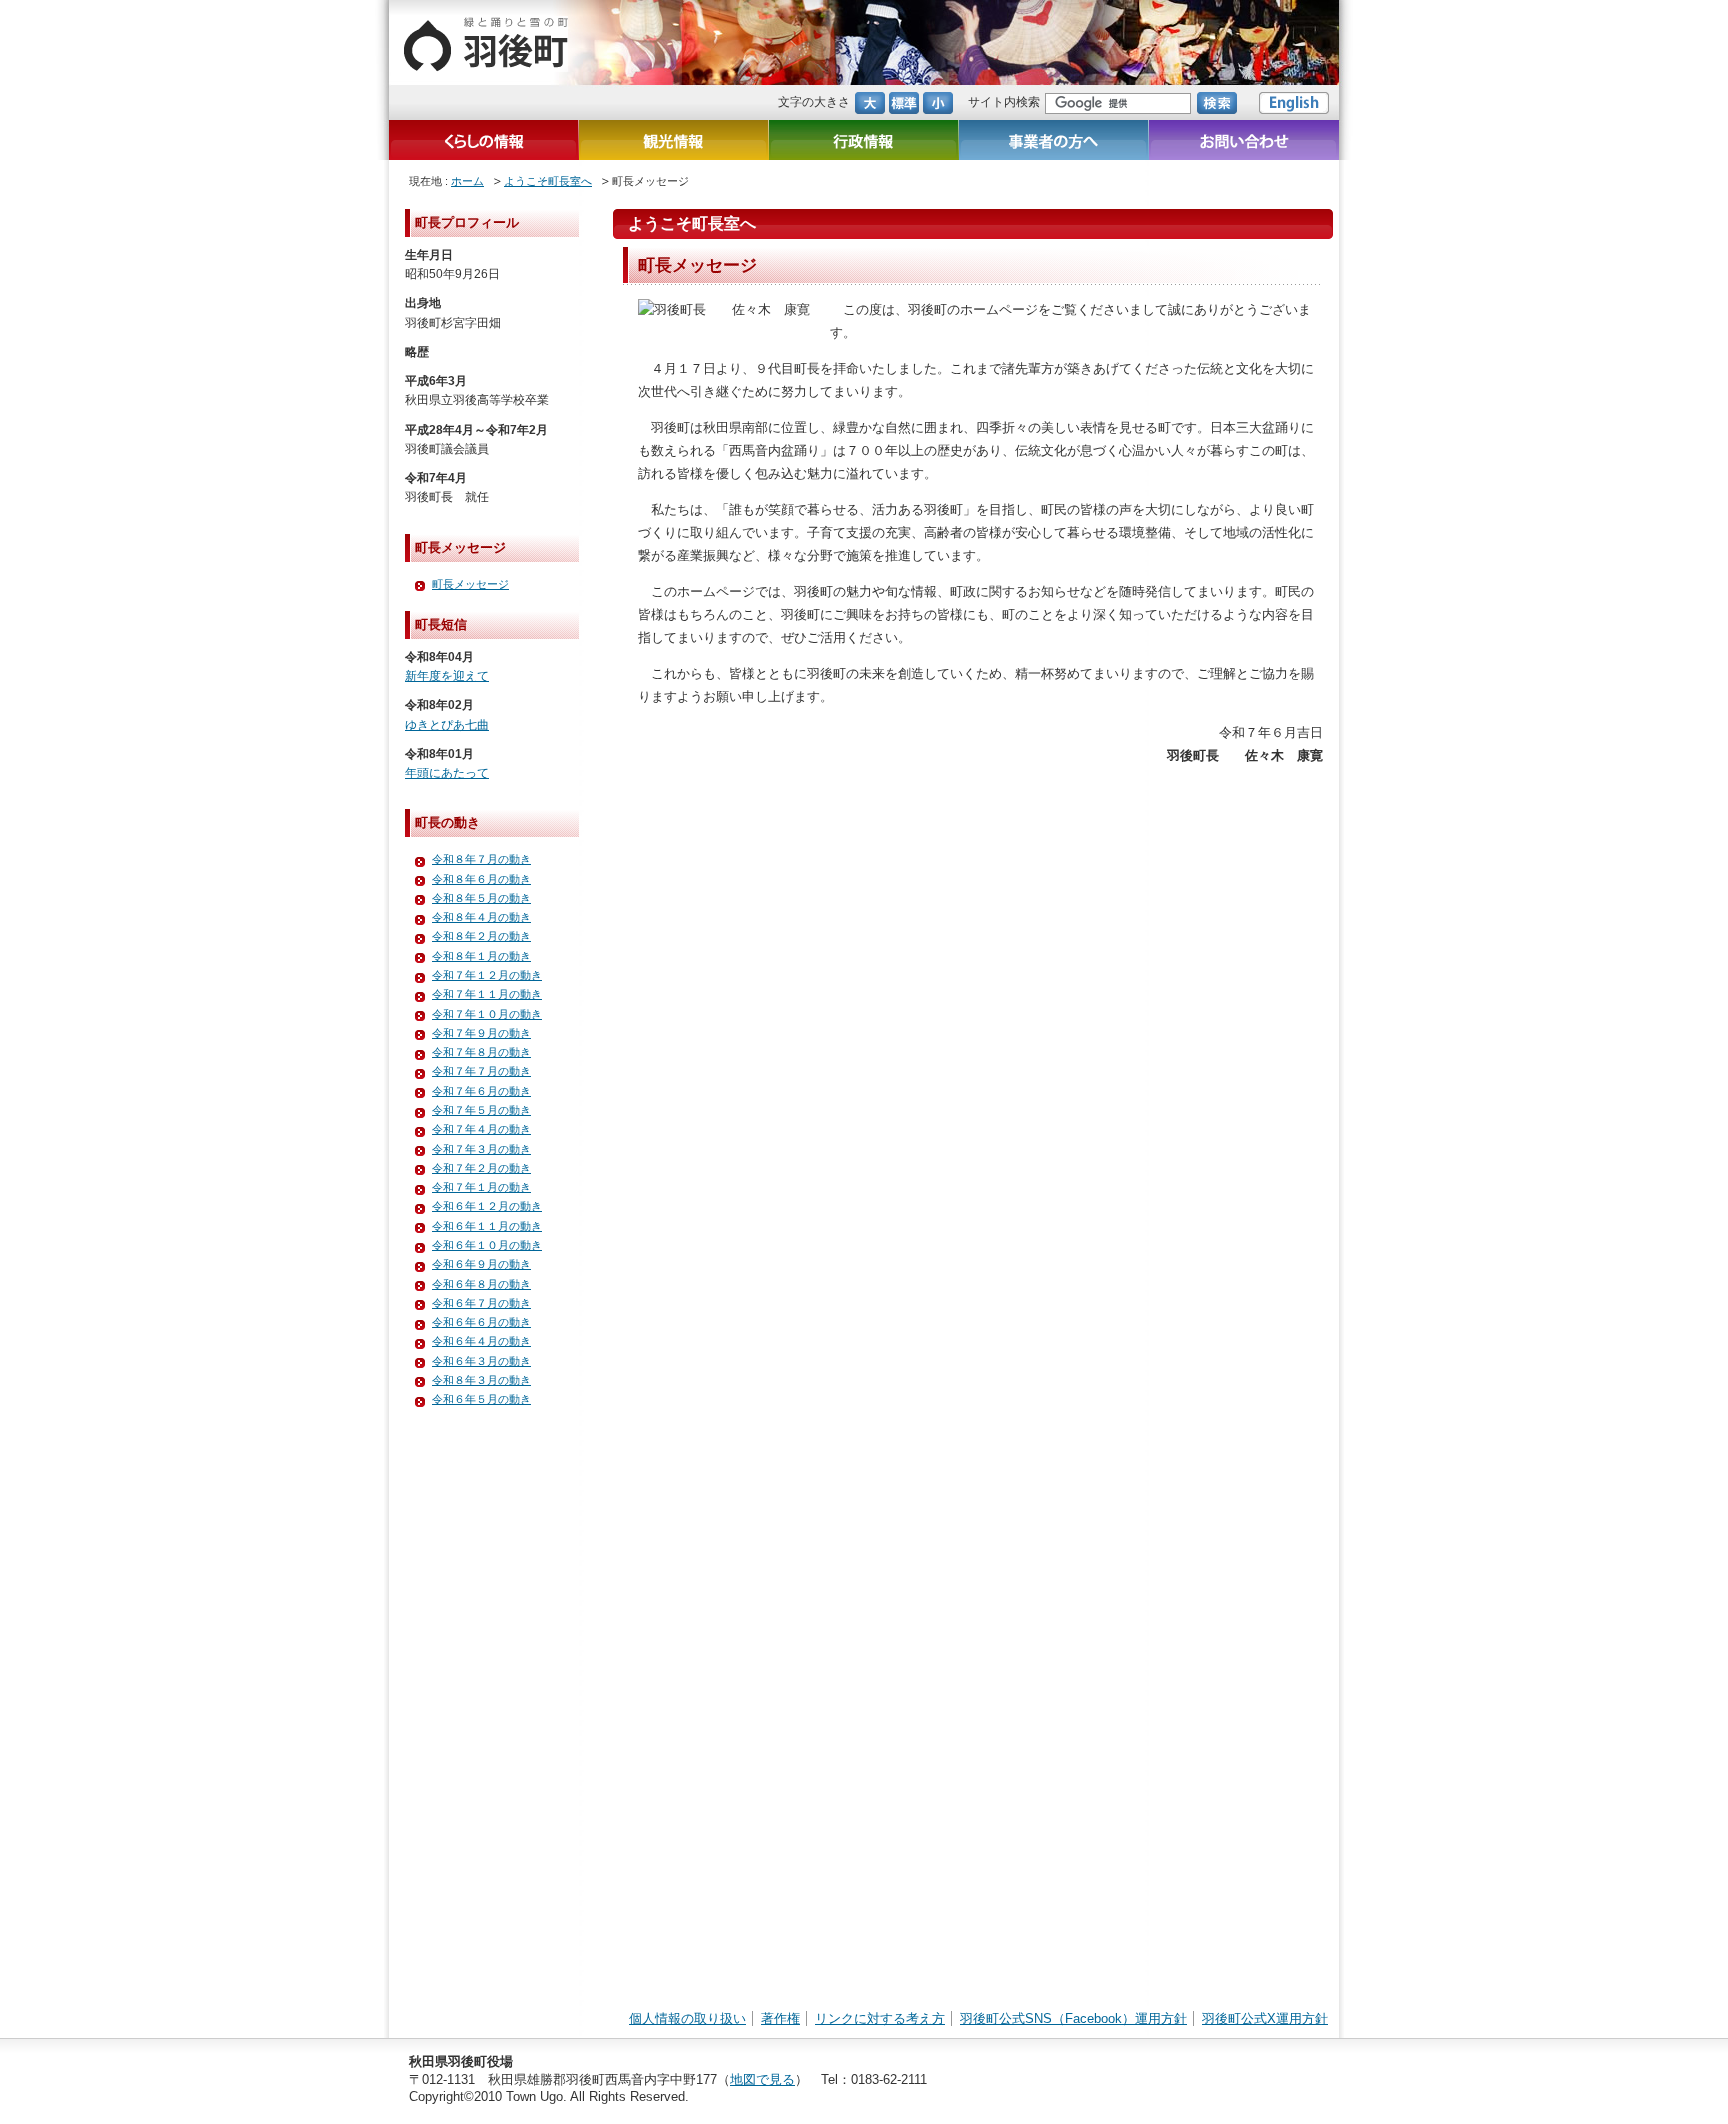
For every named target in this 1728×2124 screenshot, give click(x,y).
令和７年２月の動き (481, 1168)
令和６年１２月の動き (487, 1206)
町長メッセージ (470, 584)
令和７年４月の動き (481, 1129)
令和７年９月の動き (481, 1033)
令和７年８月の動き (481, 1052)
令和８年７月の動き (481, 859)
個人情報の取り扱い (687, 2018)
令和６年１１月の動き (487, 1226)
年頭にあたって (447, 773)
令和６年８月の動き (481, 1284)
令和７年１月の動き (481, 1187)
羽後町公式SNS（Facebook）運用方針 (1073, 2018)
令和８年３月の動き (481, 1380)
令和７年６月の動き (481, 1091)
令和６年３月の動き (481, 1361)
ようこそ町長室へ (548, 181)
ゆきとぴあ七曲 (447, 725)
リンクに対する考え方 (880, 2018)
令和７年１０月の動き (487, 1014)
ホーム (467, 181)
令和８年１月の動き (481, 956)
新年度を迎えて (447, 676)
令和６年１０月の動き (487, 1245)
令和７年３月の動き (481, 1149)
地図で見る (762, 2079)
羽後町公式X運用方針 (1265, 2018)
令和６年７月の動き (481, 1303)
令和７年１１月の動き (487, 994)
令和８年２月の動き (481, 936)
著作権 (780, 2018)
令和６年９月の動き (481, 1264)
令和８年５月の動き (481, 898)
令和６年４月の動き (481, 1341)
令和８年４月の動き (481, 917)
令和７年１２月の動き (487, 975)
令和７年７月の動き (481, 1071)
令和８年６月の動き (481, 879)
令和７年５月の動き (481, 1110)
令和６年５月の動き (481, 1399)
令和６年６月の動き (481, 1322)
